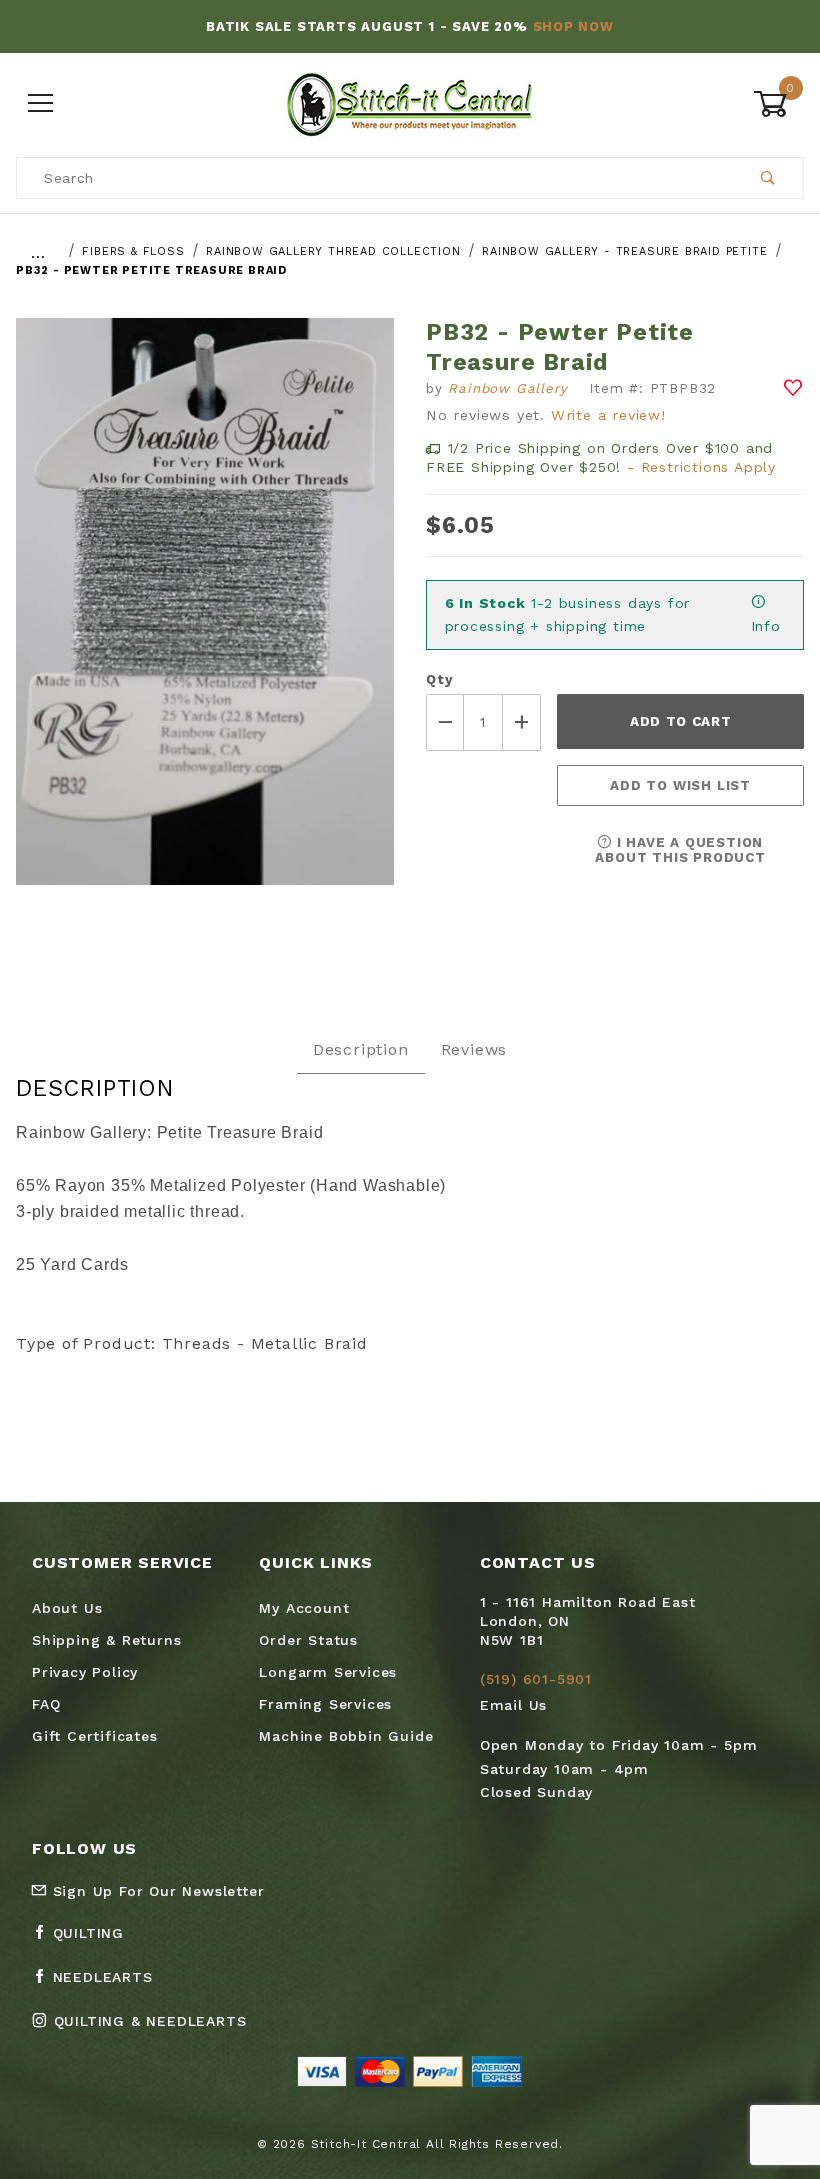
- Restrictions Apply (701, 467)
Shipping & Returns (106, 1640)
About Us (67, 1608)
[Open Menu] (41, 104)
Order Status (308, 1640)
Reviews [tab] (474, 1049)
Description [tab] (361, 1049)
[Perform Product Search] (768, 178)
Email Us (513, 1705)
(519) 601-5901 (536, 1679)
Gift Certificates (95, 1736)
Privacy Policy (85, 1672)
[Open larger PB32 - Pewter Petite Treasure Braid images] (205, 616)
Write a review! (608, 415)
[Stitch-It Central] (409, 103)
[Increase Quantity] (522, 722)
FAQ (46, 1704)
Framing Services (325, 1704)
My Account (304, 1608)
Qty (439, 679)
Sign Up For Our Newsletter (156, 1891)
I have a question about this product (680, 850)
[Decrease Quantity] (445, 722)
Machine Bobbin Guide (346, 1736)
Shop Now (573, 26)
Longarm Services (328, 1672)
